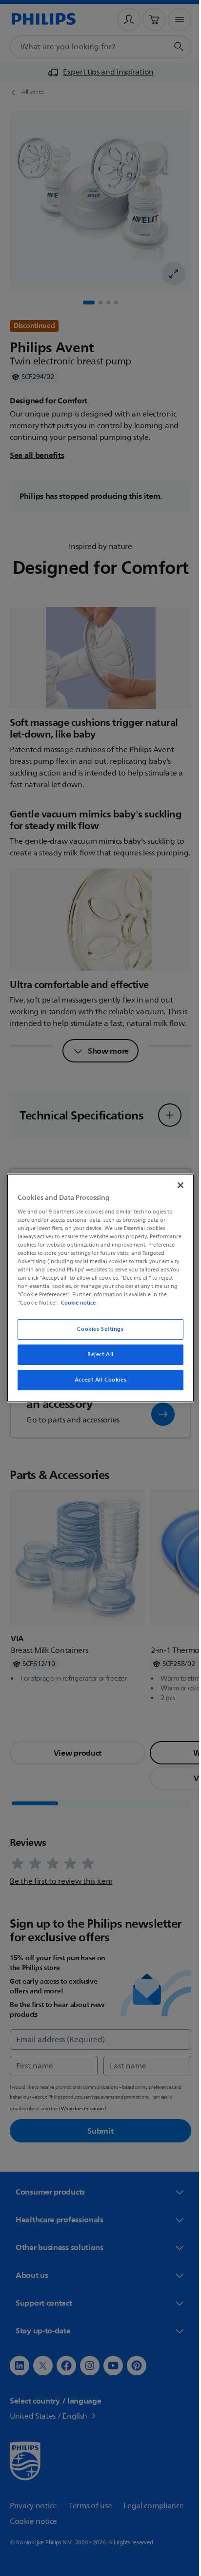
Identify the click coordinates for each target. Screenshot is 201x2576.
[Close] (175, 1185)
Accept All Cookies (97, 1380)
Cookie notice (152, 1303)
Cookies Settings (97, 1329)
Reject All (97, 1354)
